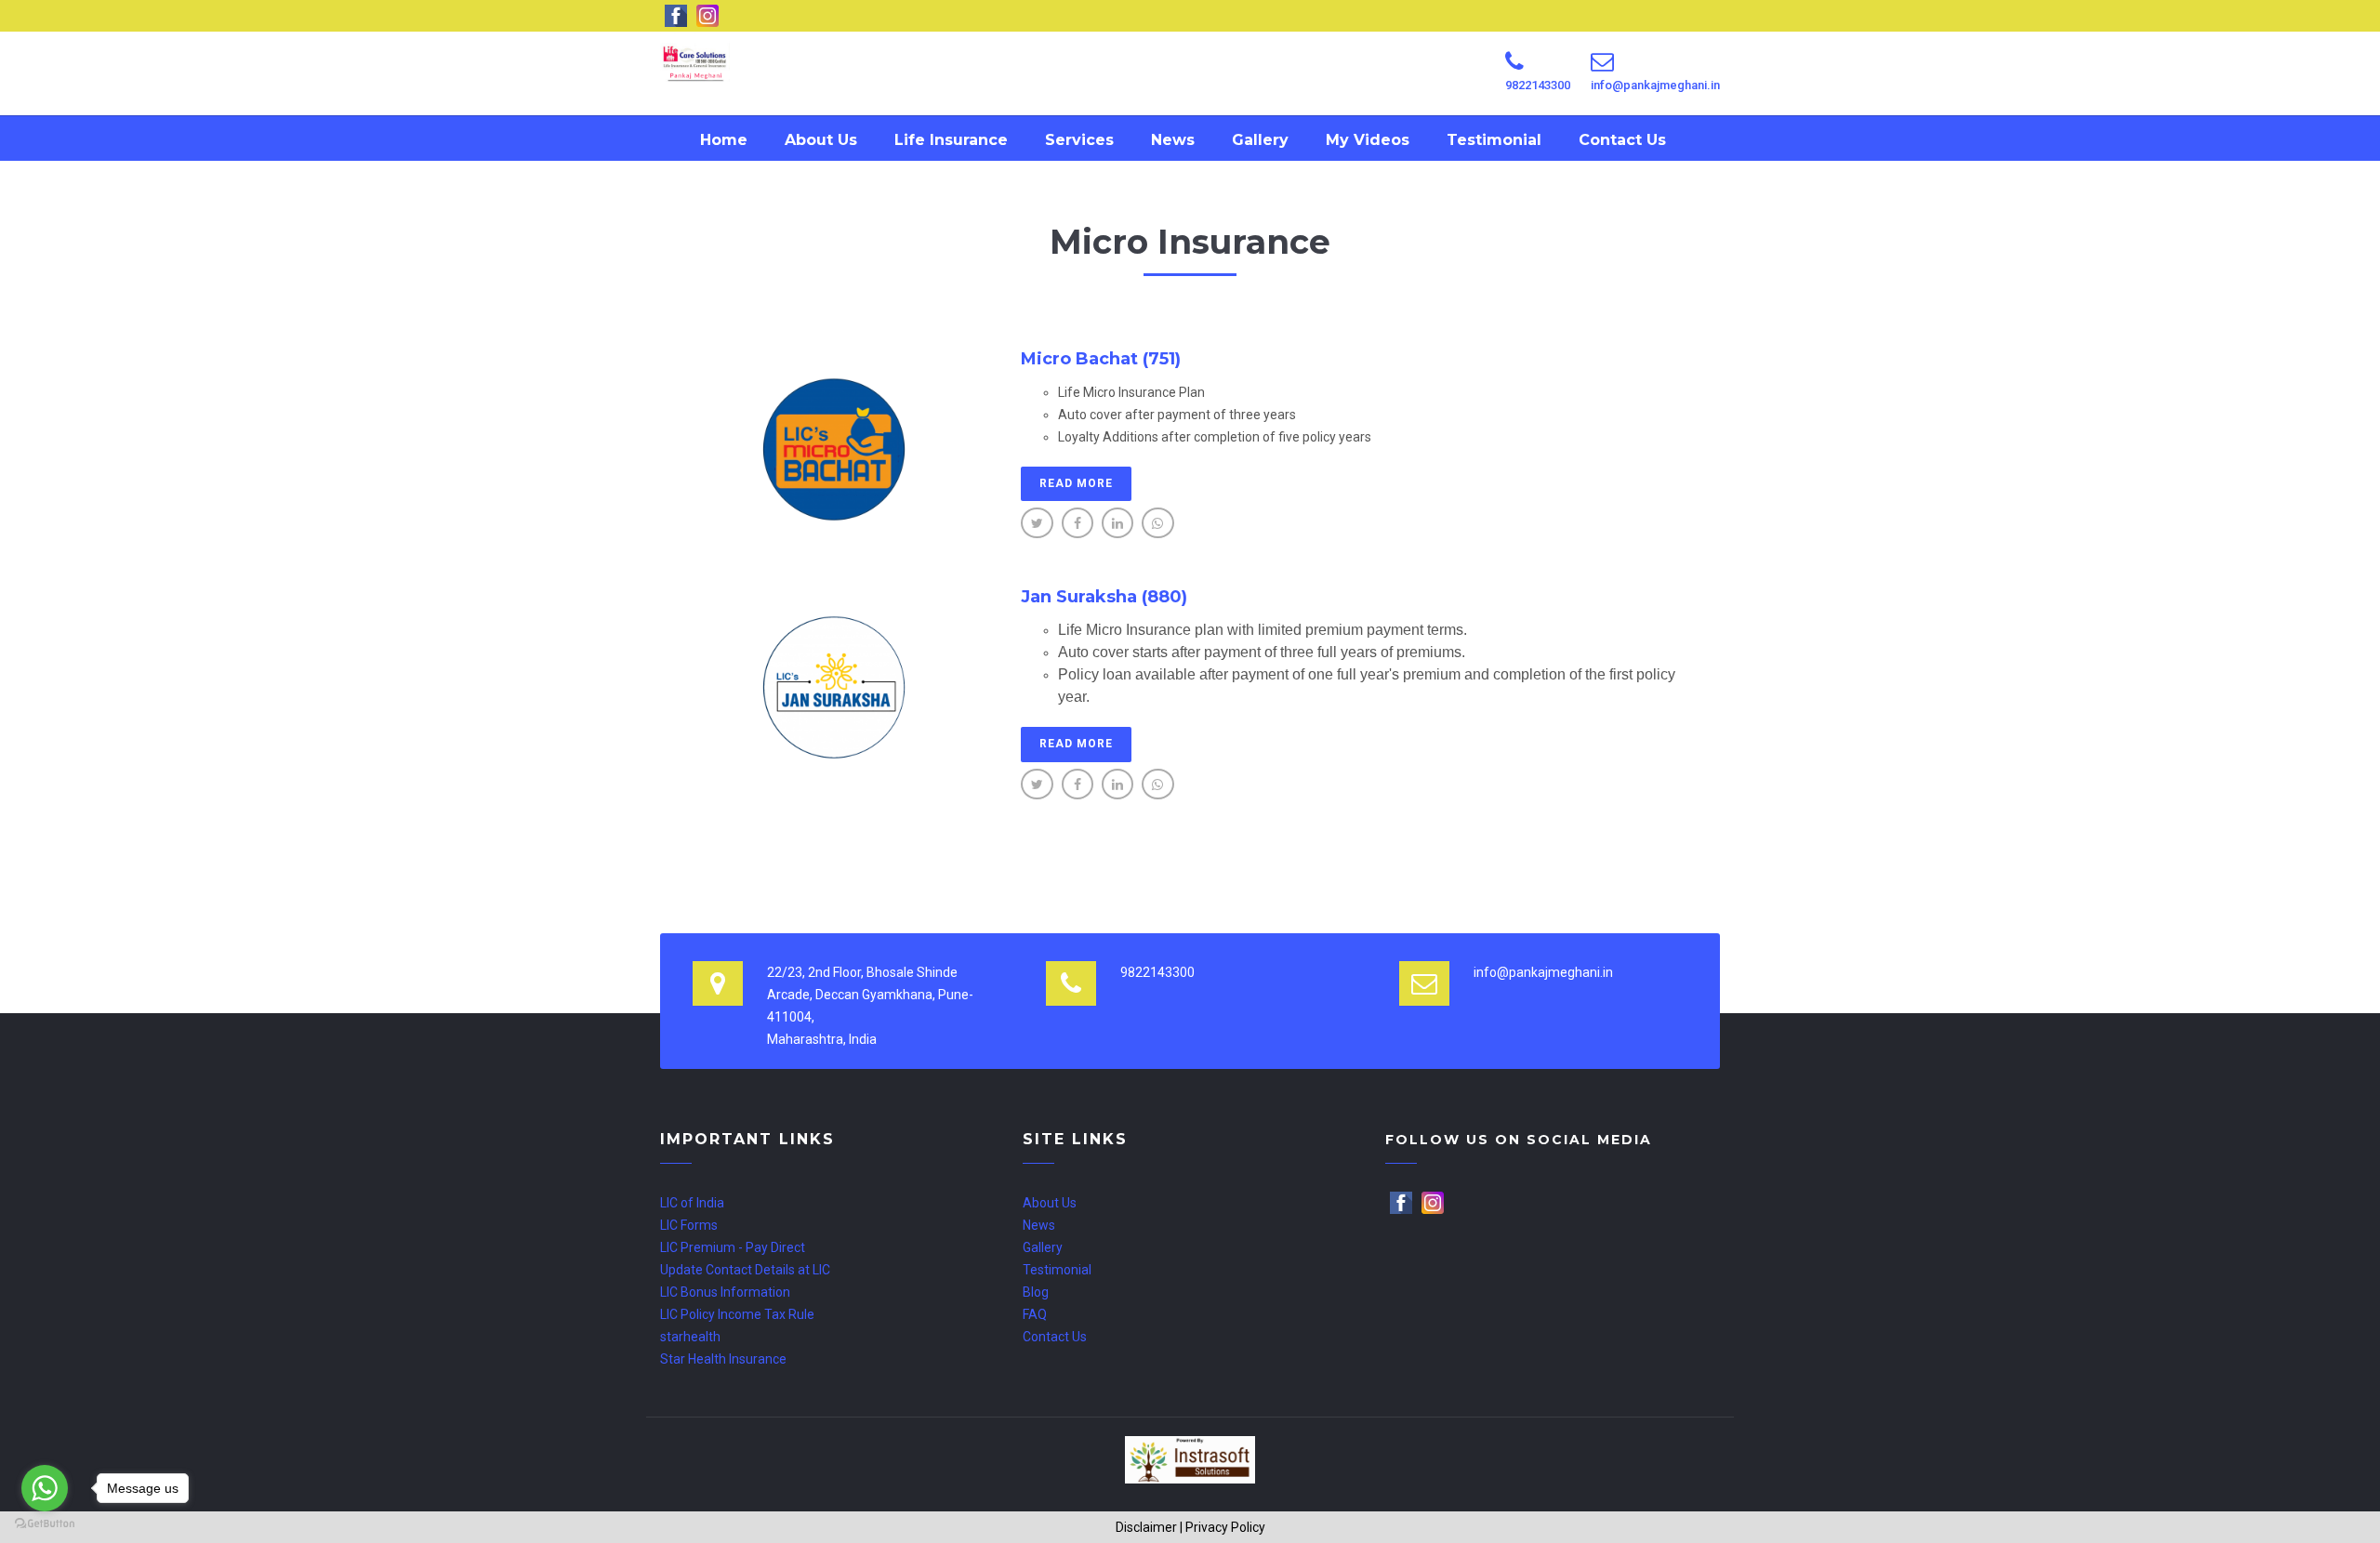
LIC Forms (689, 1225)
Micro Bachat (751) (1101, 359)
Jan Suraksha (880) (1104, 597)
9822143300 (1538, 85)
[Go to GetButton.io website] (45, 1524)
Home (724, 140)
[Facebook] (1402, 1203)
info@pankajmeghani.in (1655, 85)
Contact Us (1622, 140)
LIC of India (692, 1203)
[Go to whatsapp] (45, 1488)
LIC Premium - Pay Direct (733, 1247)
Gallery (1260, 140)
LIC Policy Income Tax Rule (737, 1314)
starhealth (690, 1337)
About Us (821, 140)
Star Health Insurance (723, 1359)
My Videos (1368, 140)
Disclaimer (1146, 1527)
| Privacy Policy (1223, 1527)
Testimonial (1494, 140)
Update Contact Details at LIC (745, 1270)
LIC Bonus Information (725, 1292)
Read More (1076, 483)
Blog (1036, 1292)
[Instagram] (1434, 1203)
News (1173, 140)
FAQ (1035, 1314)
